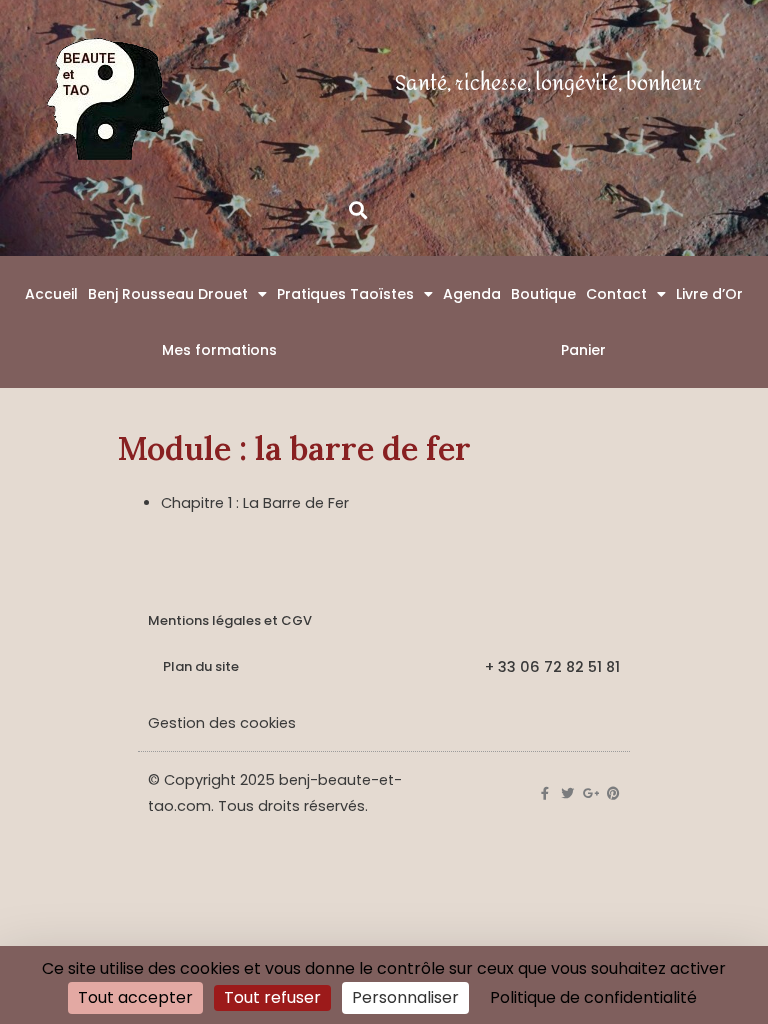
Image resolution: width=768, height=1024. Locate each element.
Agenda (472, 294)
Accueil (51, 294)
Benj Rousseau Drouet (168, 294)
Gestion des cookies (222, 723)
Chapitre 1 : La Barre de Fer (255, 503)
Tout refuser (272, 997)
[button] (357, 209)
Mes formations (219, 350)
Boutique (543, 294)
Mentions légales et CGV (230, 620)
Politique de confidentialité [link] (593, 997)
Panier (583, 350)
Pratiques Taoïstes (345, 294)
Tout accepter (135, 997)
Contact (616, 294)
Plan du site (201, 666)
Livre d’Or (709, 294)
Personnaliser (405, 997)
